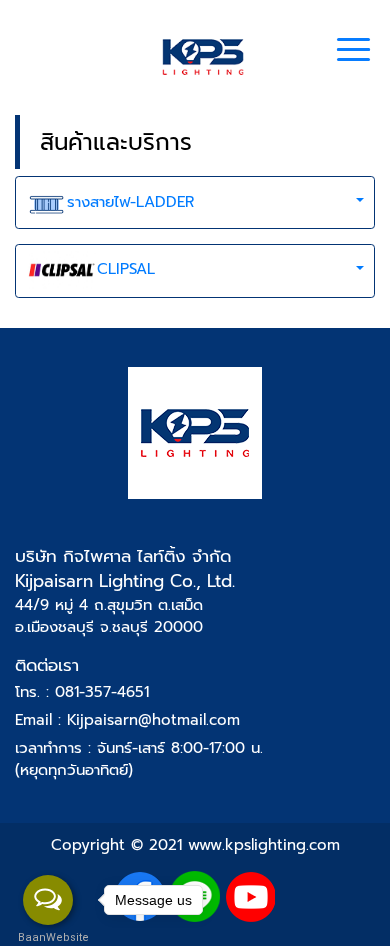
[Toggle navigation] (353, 52)
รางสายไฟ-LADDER (130, 202)
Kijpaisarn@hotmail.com (153, 720)
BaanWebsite (48, 937)
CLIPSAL (126, 269)
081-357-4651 (102, 692)
